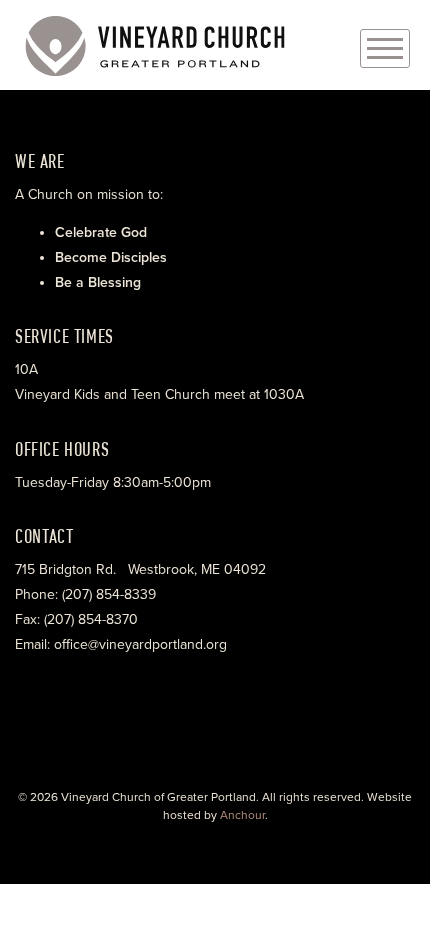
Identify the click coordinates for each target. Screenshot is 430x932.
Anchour (242, 815)
